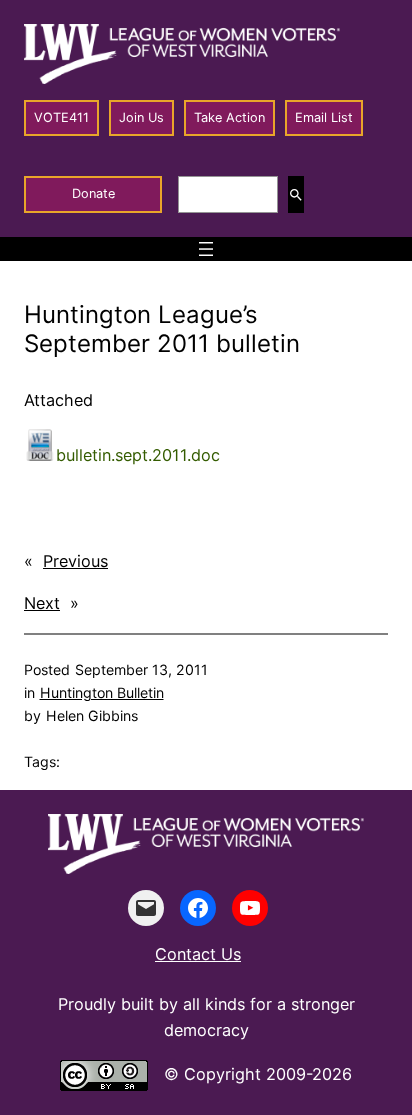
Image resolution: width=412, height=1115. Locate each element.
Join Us (141, 117)
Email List (324, 117)
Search (296, 194)
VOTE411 (61, 117)
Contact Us (198, 954)
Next (42, 603)
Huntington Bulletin (102, 692)
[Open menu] (206, 249)
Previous (75, 561)
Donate (93, 193)
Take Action (229, 117)
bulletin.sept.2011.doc (138, 455)
